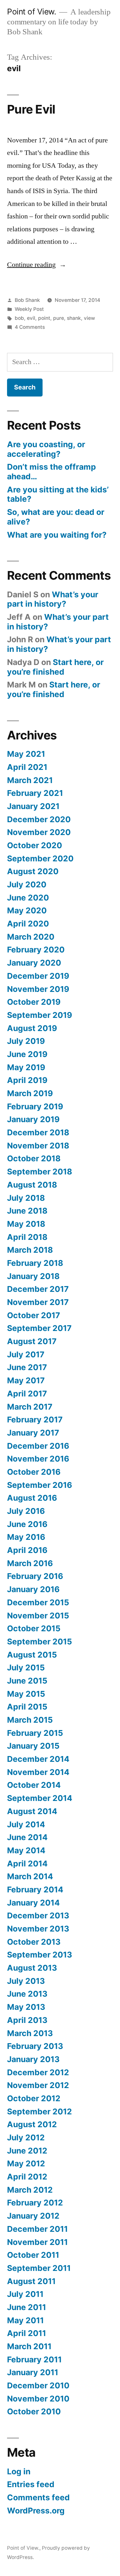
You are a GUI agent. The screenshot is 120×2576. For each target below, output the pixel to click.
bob (19, 318)
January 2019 (33, 1119)
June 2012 (27, 2151)
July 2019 (26, 1041)
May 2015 (26, 1694)
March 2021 (30, 780)
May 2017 (26, 1380)
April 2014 (27, 1864)
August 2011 (31, 2281)
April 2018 (27, 1237)
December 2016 (38, 1446)
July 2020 (27, 884)
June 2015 (27, 1681)
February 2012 (35, 2203)
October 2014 (34, 1785)
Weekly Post (29, 309)
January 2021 (33, 806)
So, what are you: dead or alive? (56, 517)
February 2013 (35, 2046)
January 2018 (33, 1276)
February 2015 (35, 1733)
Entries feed (31, 2484)
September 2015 (40, 1642)
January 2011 (33, 2372)
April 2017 (27, 1394)
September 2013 (40, 1955)
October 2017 (34, 1315)
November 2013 (38, 1929)
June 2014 (27, 1837)
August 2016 (32, 1498)
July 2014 (26, 1824)
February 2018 (35, 1263)
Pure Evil (31, 109)
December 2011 (37, 2229)
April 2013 (27, 2020)
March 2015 (30, 1720)
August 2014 (32, 1811)
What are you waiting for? (57, 535)
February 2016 (35, 1576)
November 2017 (38, 1302)
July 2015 (26, 1668)
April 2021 (27, 767)
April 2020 (28, 924)
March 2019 (30, 1093)
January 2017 (33, 1433)
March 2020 (31, 937)
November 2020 (39, 832)
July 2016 (26, 1511)
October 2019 (34, 1002)
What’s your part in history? (53, 599)
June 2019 (27, 1054)
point (44, 318)
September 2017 (39, 1328)
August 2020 (33, 871)
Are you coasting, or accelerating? (46, 449)
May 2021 (26, 754)
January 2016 (33, 1589)
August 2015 (32, 1655)
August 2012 (32, 2124)
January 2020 (34, 963)
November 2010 (38, 2399)
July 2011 (25, 2294)
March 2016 (30, 1563)
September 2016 (40, 1485)
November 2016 (38, 1459)
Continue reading (37, 265)
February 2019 (35, 1106)
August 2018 (32, 1185)
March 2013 (30, 2033)
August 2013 (32, 1968)
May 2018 (26, 1224)
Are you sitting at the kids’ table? (58, 494)
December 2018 (38, 1132)
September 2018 (40, 1172)
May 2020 (27, 910)
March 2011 (29, 2346)
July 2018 (26, 1198)
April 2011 (27, 2333)
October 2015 (34, 1628)
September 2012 (40, 2111)
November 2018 (38, 1146)
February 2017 (35, 1420)
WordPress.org (36, 2511)
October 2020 (35, 845)
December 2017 (38, 1289)
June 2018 (27, 1211)
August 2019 (32, 1028)
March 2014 (30, 1876)
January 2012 (33, 2216)
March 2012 (30, 2190)
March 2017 (30, 1407)
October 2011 (33, 2255)
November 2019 (38, 989)
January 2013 (33, 2059)
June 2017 (27, 1367)
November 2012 (38, 2085)
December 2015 (38, 1602)
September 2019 (40, 1015)
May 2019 (26, 1067)
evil (31, 318)
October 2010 (34, 2411)
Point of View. (32, 12)
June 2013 (27, 1994)
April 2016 (27, 1550)
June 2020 (28, 898)
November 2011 (37, 2242)
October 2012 (34, 2098)
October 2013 (34, 1942)
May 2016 (26, 1537)
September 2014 (40, 1798)
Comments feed (38, 2497)
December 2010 (38, 2385)
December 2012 (38, 2072)
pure (59, 318)
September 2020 (40, 858)
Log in (19, 2471)
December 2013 (38, 1915)
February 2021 (35, 793)
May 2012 (26, 2163)
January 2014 (33, 1903)
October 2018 (34, 1158)
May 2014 (26, 1850)
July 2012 (26, 2137)
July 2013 (26, 1981)
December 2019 (38, 976)
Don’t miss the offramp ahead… (52, 472)
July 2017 (26, 1354)
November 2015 (38, 1616)
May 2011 (25, 2320)
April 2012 (27, 2177)
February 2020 (36, 950)
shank (74, 318)
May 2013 (26, 2007)
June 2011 (27, 2307)
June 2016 (27, 1524)
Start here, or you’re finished (55, 667)
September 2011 (39, 2268)
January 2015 (33, 1746)
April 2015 (27, 1707)
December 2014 (38, 1759)
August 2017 (32, 1341)
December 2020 (39, 819)
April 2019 (27, 1080)
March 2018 (30, 1250)
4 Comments (30, 327)
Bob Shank (27, 300)
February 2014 (35, 1889)
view (89, 318)
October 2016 (34, 1472)
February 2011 (34, 2359)
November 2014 (38, 1772)
